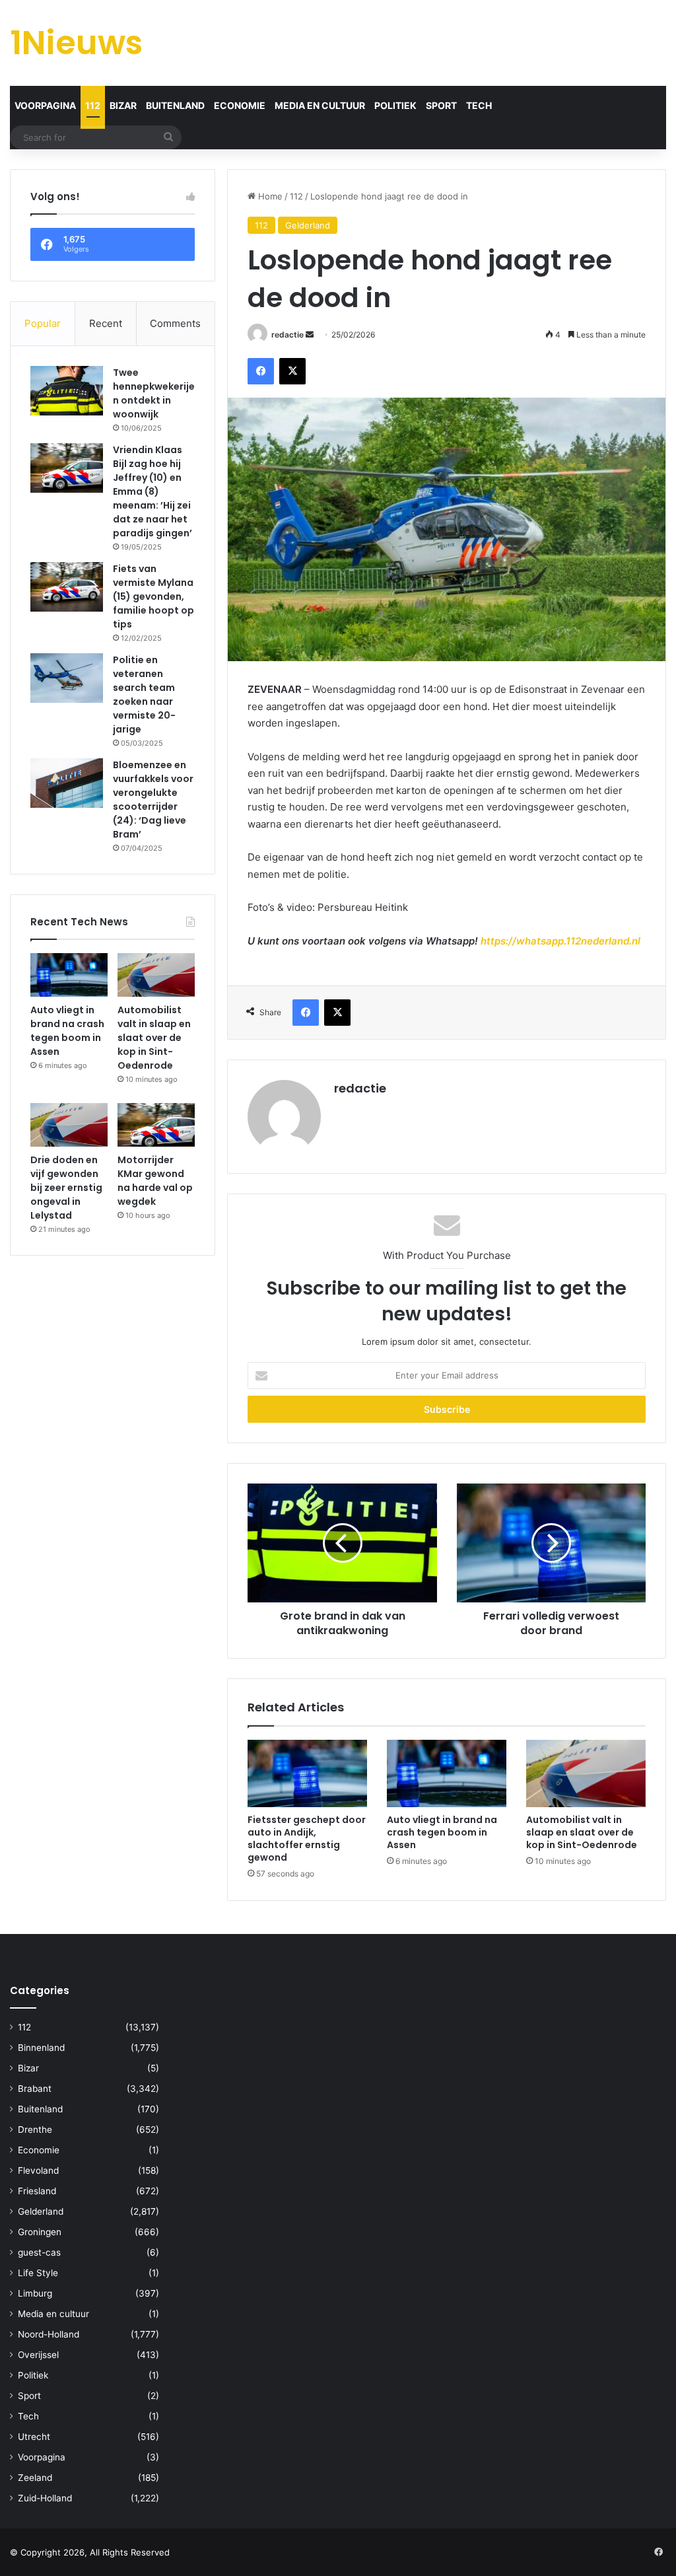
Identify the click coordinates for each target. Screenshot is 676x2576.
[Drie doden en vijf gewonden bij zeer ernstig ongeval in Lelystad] (69, 1125)
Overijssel (38, 2355)
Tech (479, 105)
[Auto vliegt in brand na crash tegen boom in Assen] (447, 1773)
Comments (175, 323)
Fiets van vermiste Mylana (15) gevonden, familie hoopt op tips (153, 596)
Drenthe (35, 2129)
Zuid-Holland (45, 2498)
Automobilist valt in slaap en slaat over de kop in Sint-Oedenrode (582, 1832)
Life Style (38, 2273)
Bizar (123, 105)
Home (269, 196)
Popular (43, 323)
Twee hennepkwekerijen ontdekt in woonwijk (154, 393)
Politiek (395, 105)
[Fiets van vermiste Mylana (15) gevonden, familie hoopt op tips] (67, 587)
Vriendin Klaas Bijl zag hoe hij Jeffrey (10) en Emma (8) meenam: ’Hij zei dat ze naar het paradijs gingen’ (152, 491)
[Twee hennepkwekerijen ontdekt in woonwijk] (67, 391)
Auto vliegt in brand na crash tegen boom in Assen (442, 1832)
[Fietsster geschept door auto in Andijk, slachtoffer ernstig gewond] (307, 1773)
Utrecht (34, 2437)
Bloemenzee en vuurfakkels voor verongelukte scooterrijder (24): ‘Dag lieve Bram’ (153, 800)
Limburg (35, 2293)
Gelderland (308, 225)
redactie (287, 335)
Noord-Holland (49, 2334)
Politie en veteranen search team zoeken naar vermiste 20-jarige (144, 695)
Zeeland (35, 2478)
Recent (106, 323)
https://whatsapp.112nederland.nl (560, 941)
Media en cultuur (320, 105)
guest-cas (39, 2252)
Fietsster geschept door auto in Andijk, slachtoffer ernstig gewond (307, 1839)
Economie (240, 105)
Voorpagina (45, 105)
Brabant (35, 2089)
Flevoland (38, 2170)
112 (93, 105)
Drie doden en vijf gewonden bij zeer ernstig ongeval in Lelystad (66, 1188)
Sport (441, 105)
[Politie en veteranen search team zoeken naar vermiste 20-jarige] (67, 678)
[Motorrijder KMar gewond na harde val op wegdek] (156, 1125)
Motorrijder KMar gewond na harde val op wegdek (155, 1181)
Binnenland (41, 2048)
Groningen (40, 2232)
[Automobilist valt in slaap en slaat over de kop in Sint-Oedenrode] (586, 1773)
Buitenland (175, 105)
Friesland (37, 2191)
